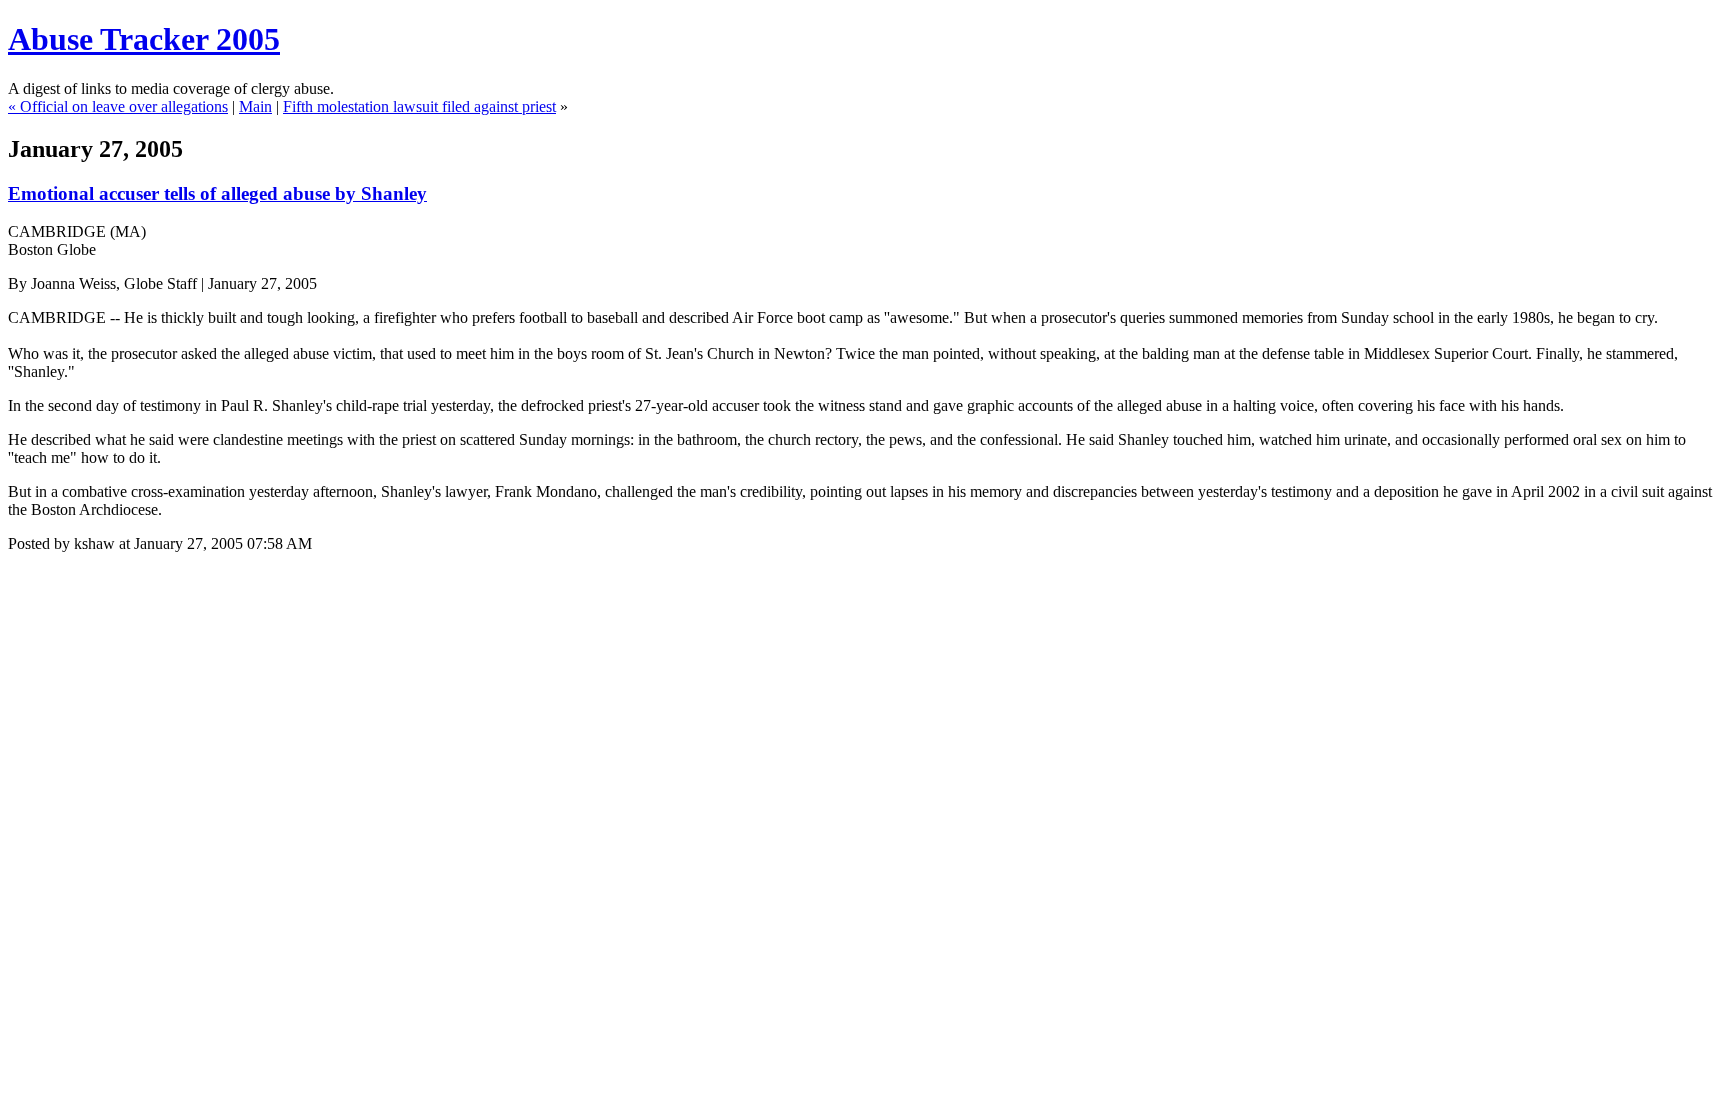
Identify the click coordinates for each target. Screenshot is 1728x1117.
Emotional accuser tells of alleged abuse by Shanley (217, 193)
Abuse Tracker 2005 (144, 39)
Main (255, 106)
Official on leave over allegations (124, 106)
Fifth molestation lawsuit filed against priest (419, 106)
